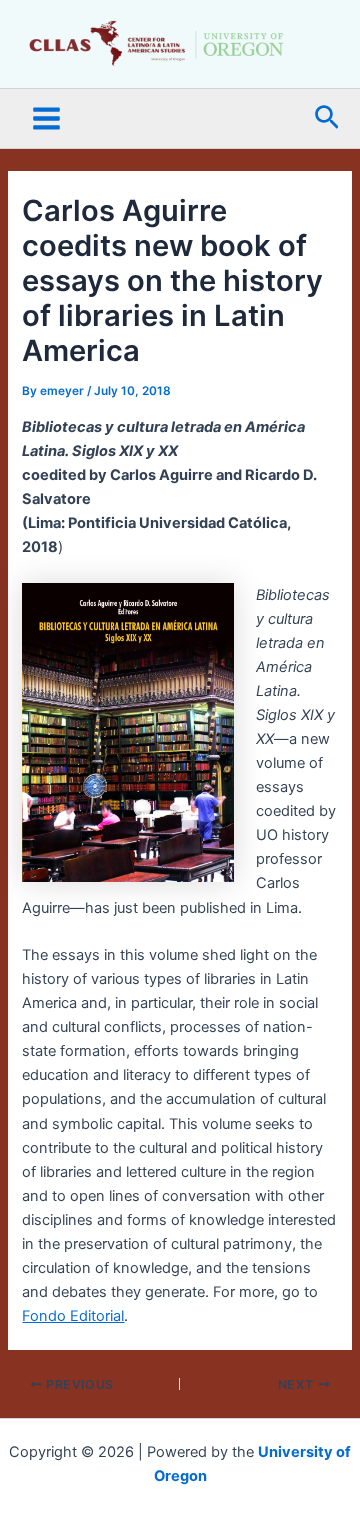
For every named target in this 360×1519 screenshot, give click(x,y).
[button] (327, 118)
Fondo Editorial (73, 1316)
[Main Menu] (46, 118)
